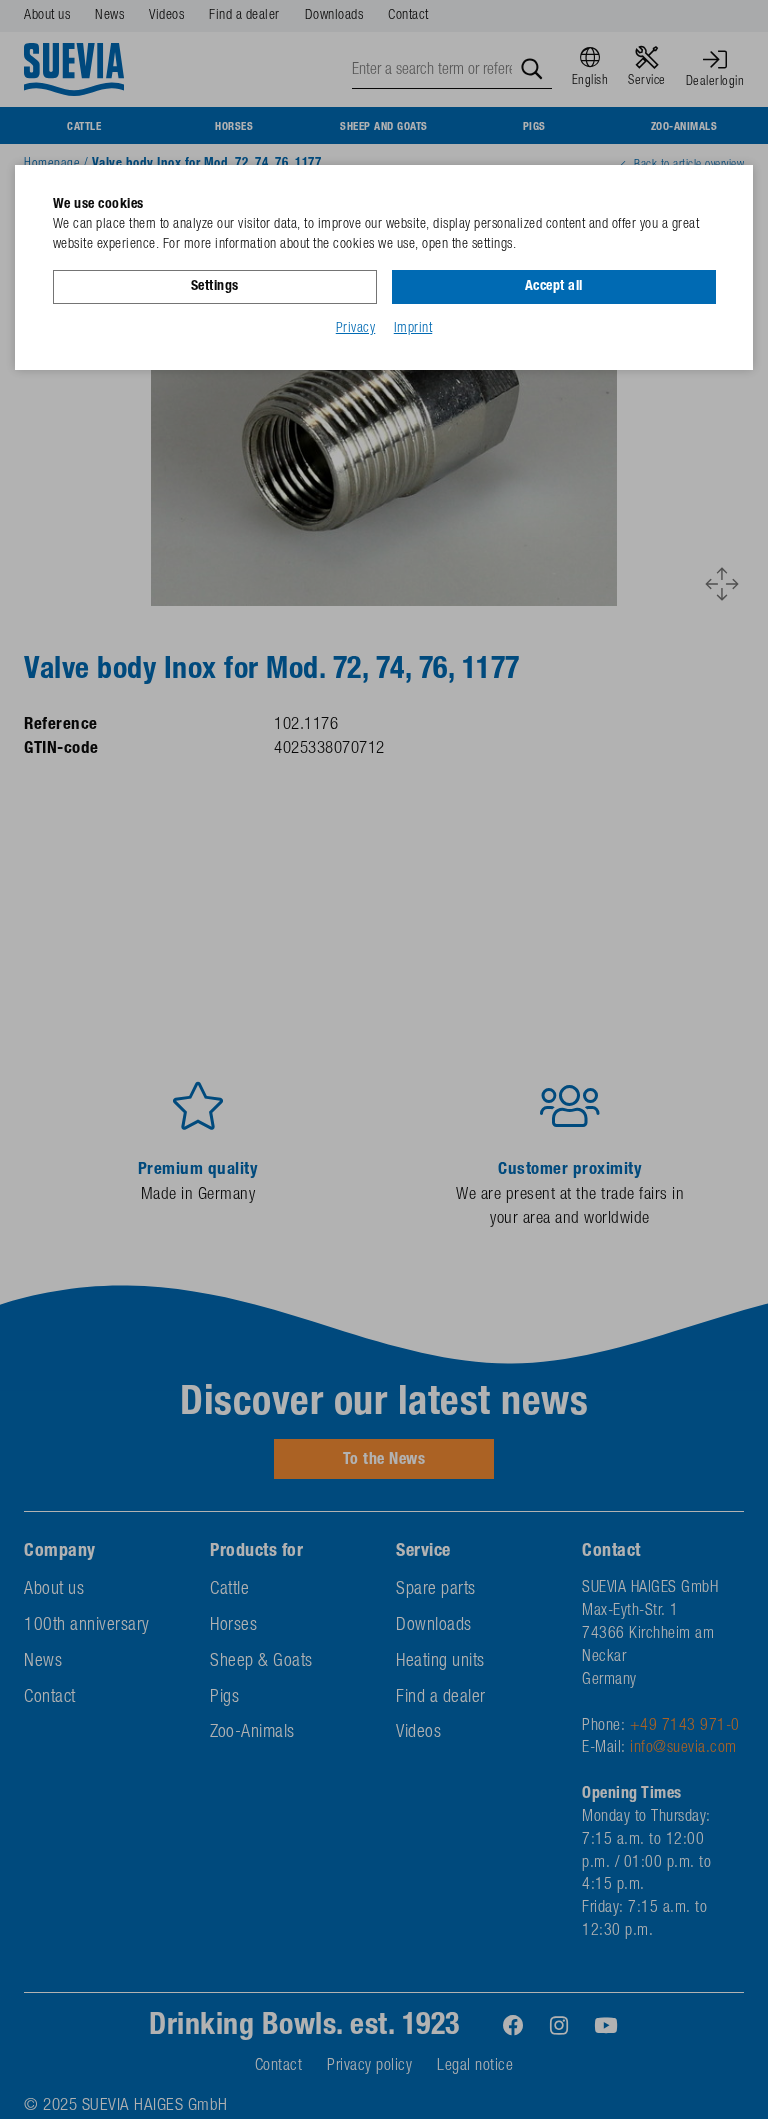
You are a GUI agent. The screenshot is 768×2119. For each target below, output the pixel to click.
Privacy (356, 329)
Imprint (413, 329)
